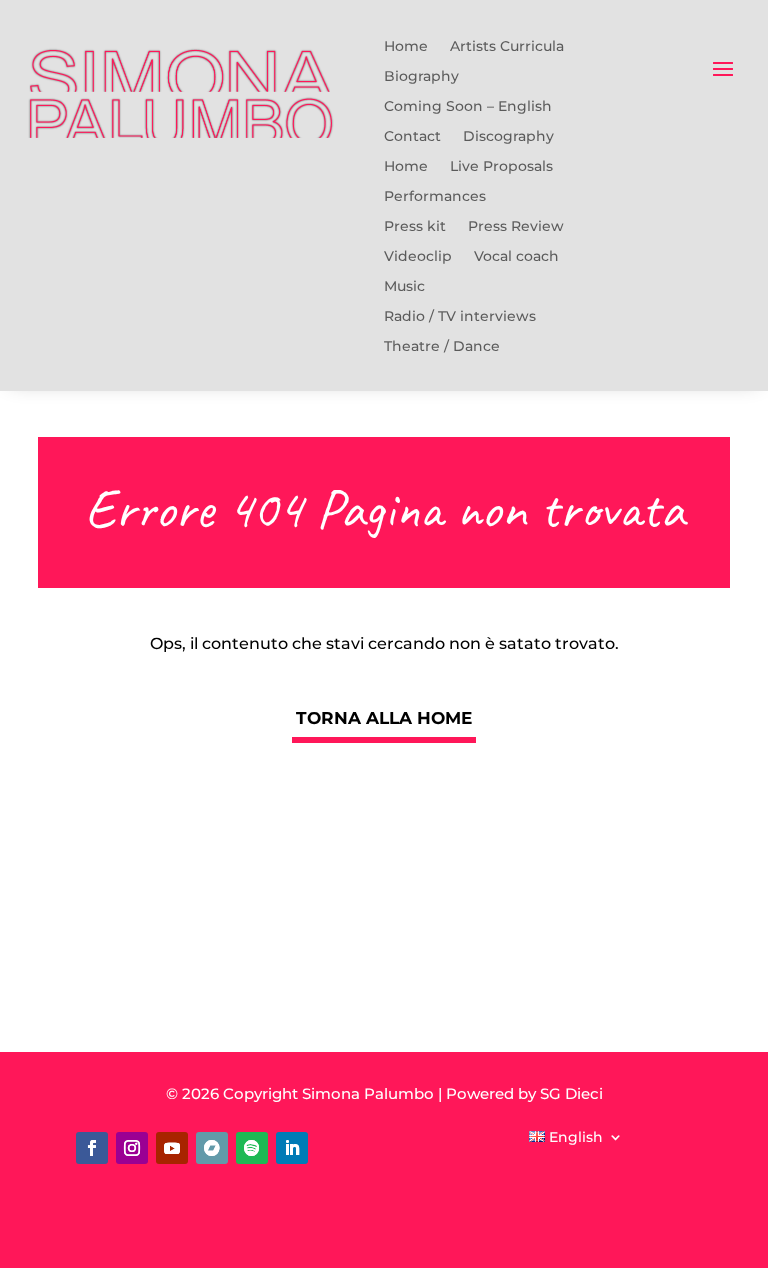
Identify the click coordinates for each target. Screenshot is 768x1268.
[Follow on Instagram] (132, 1148)
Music (404, 287)
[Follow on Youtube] (172, 1148)
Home (406, 47)
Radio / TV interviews (460, 317)
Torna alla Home (384, 718)
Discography (508, 137)
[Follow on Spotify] (252, 1148)
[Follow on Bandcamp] (212, 1148)
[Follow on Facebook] (92, 1148)
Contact (412, 137)
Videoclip (418, 257)
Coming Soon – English (468, 107)
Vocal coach (516, 257)
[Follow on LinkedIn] (292, 1148)
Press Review (516, 227)
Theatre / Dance (442, 347)
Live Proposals (501, 167)
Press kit (415, 227)
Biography (421, 77)
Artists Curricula (507, 47)
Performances (435, 197)
